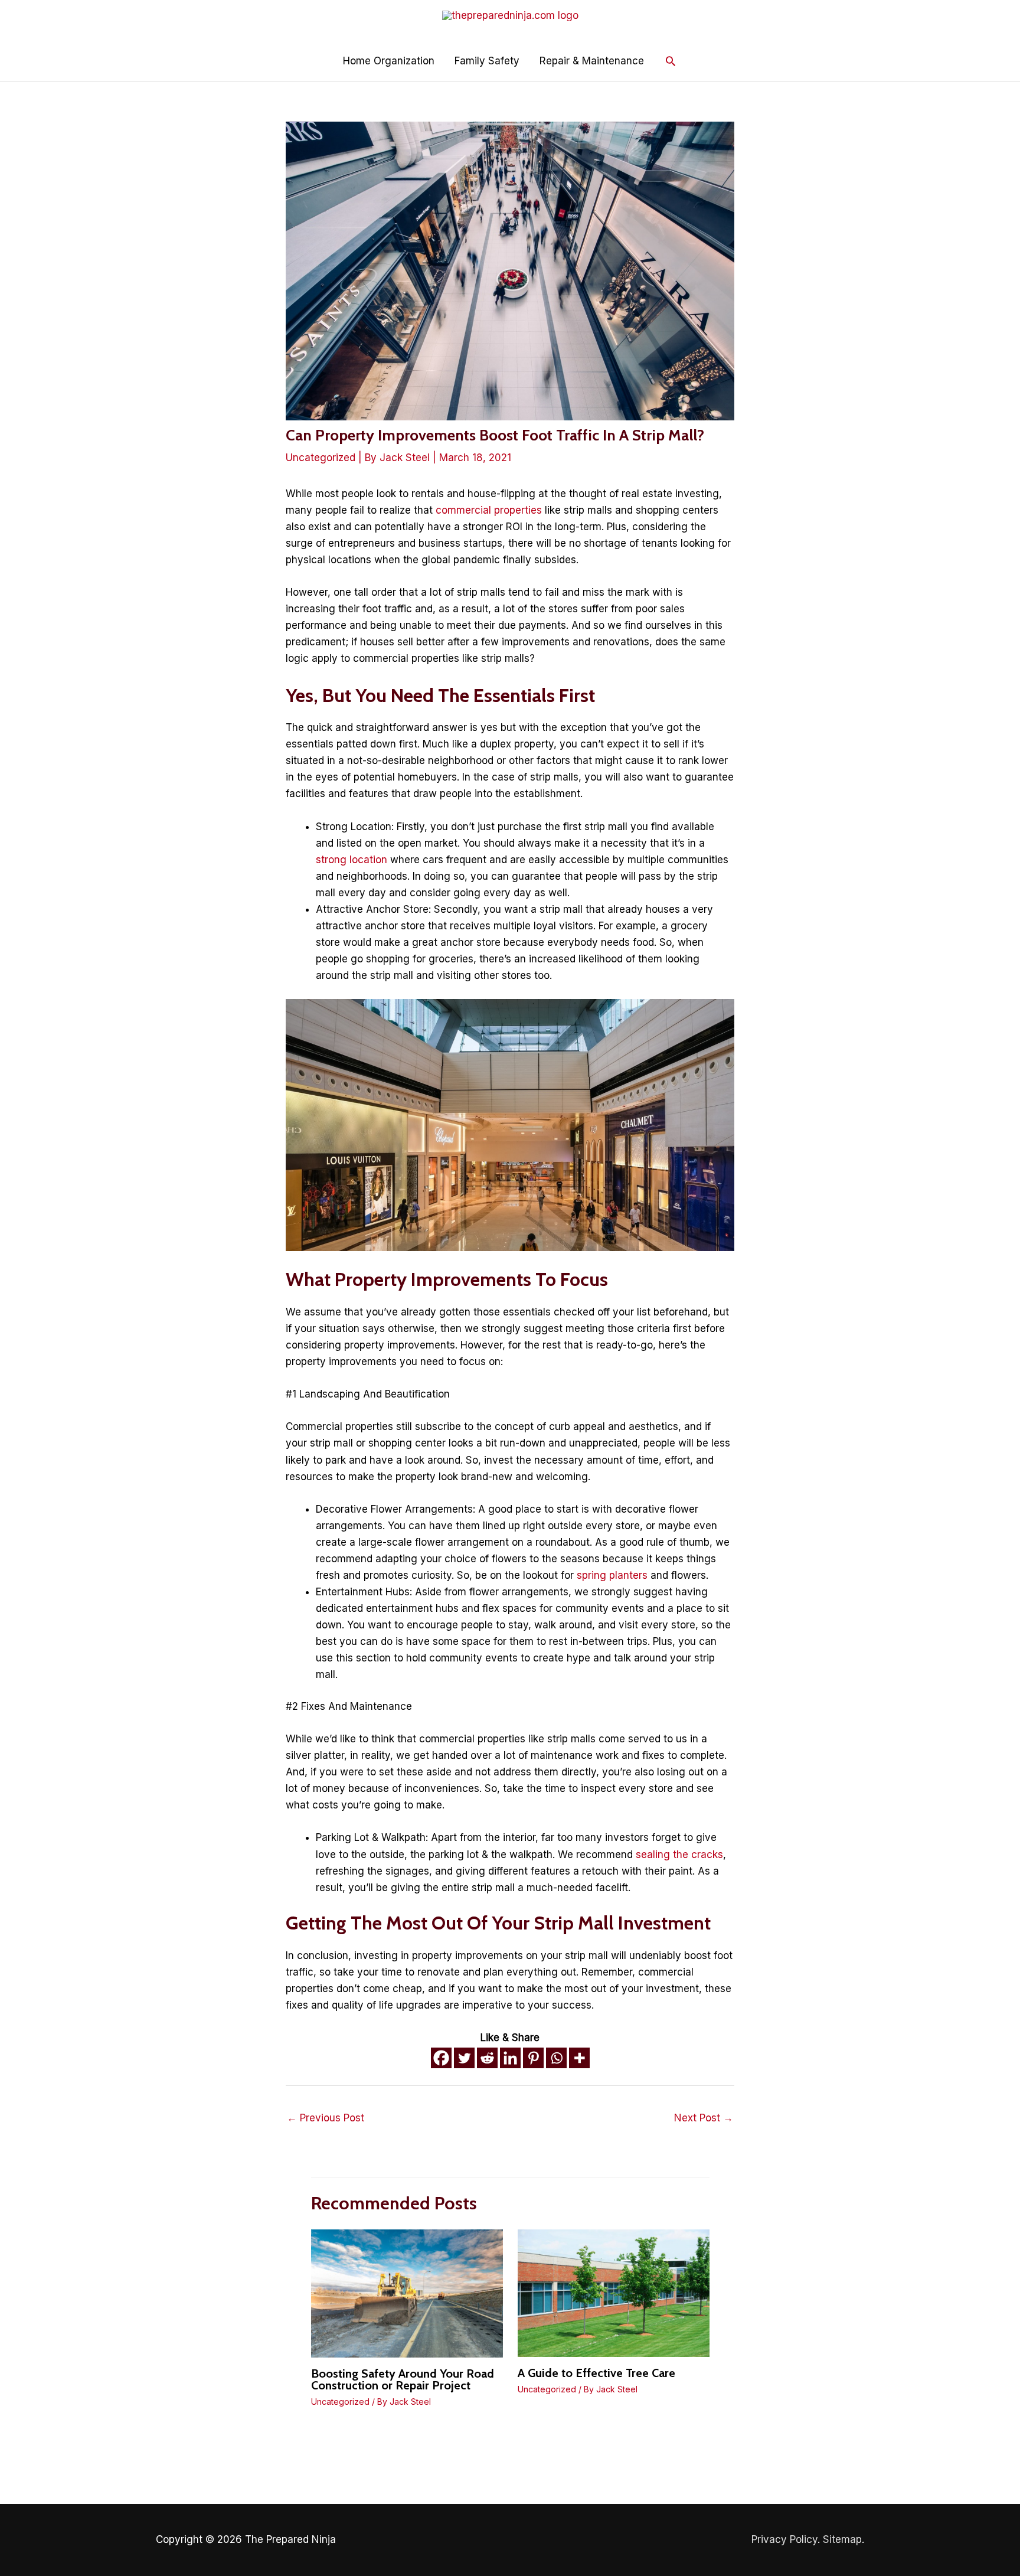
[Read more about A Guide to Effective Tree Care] (614, 2293)
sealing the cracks (679, 1855)
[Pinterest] (533, 2058)
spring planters (612, 1575)
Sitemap (842, 2539)
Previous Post (326, 2118)
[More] (579, 2058)
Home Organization (389, 61)
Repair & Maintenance (592, 61)
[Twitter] (464, 2058)
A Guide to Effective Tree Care (596, 2373)
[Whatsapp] (556, 2058)
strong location (352, 860)
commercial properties (489, 510)
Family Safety (487, 61)
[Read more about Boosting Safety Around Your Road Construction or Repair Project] (407, 2293)
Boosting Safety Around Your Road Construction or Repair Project (403, 2379)
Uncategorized (321, 458)
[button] (671, 61)
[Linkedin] (510, 2058)
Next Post (704, 2118)
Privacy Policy (784, 2539)
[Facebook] (441, 2058)
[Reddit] (487, 2058)
